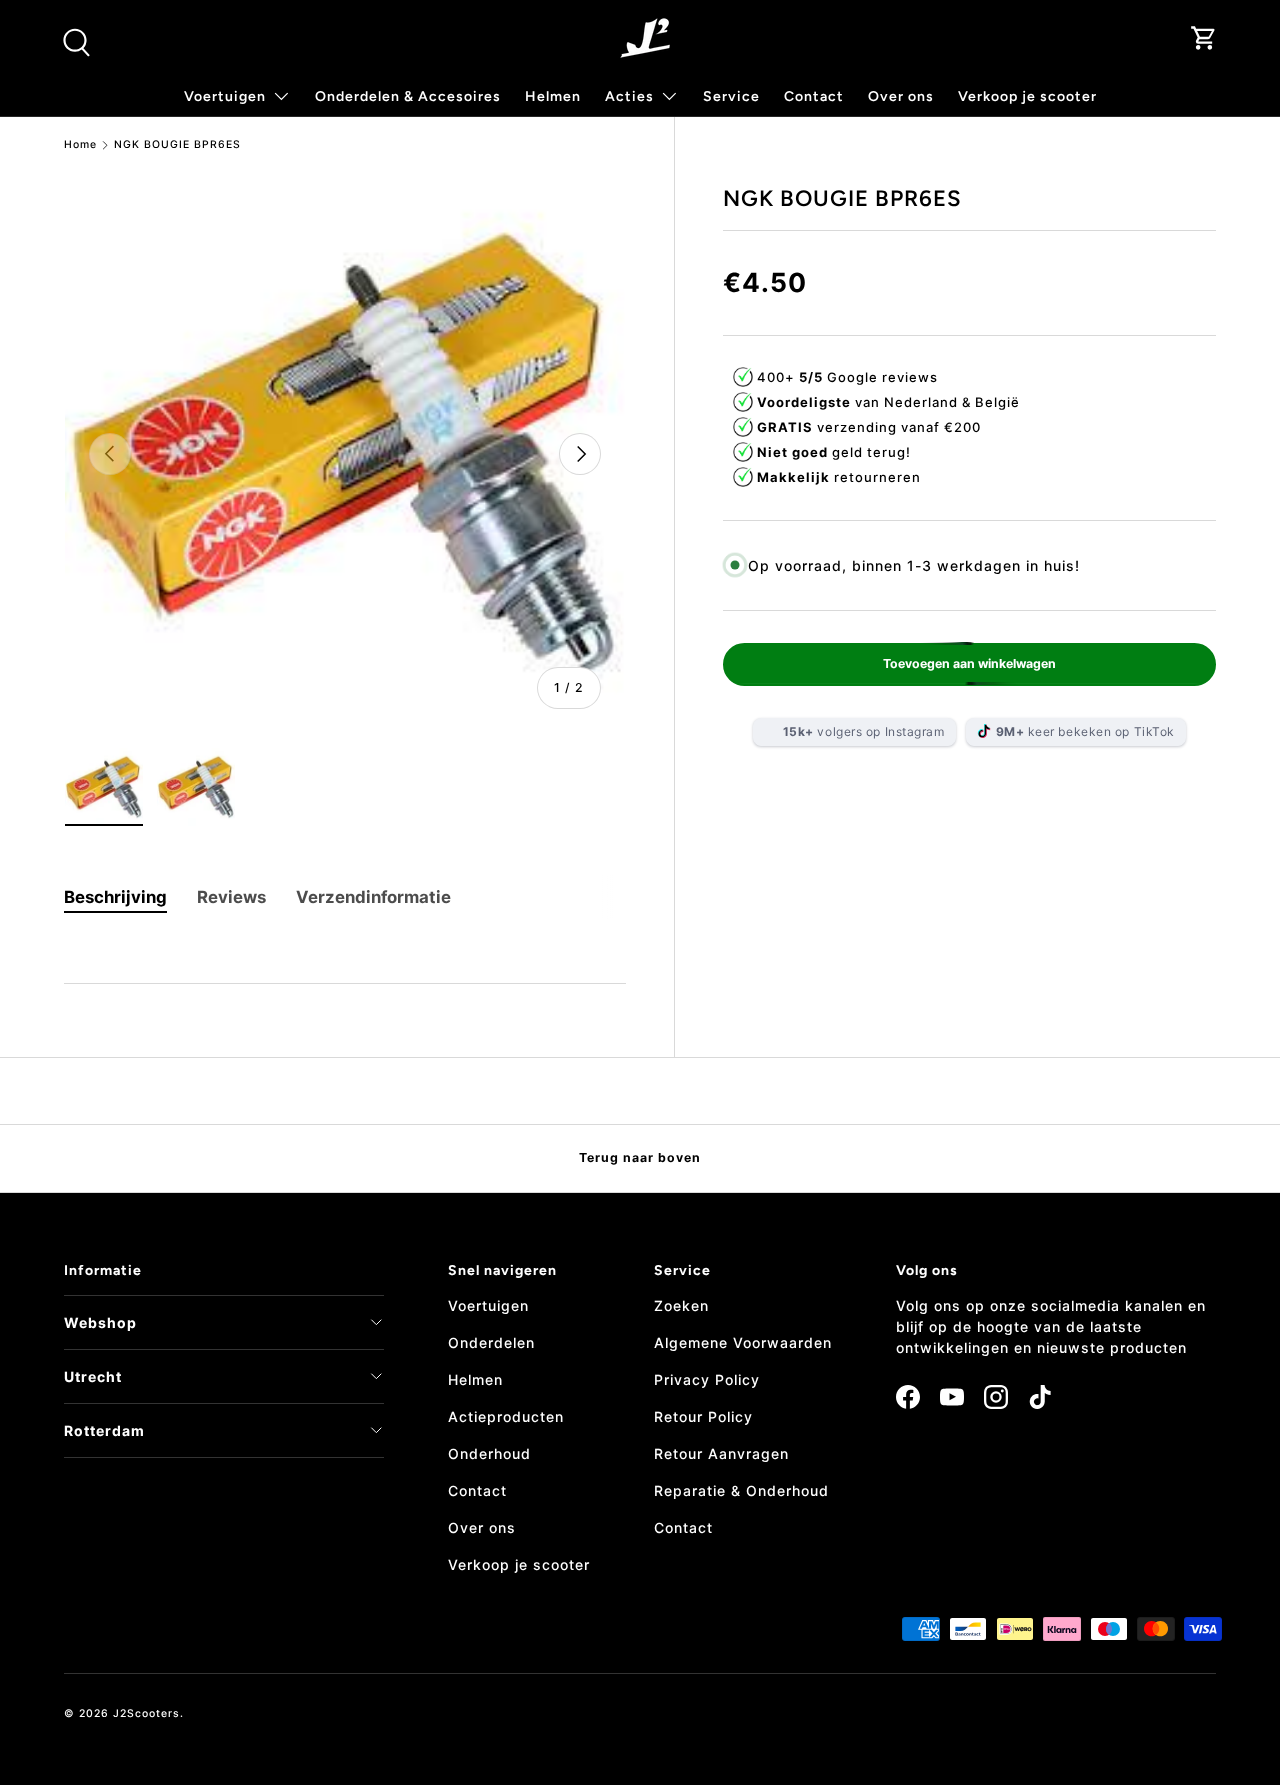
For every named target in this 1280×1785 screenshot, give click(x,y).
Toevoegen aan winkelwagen (969, 662)
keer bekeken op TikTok (1085, 730)
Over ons (901, 96)
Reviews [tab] (231, 897)
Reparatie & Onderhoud (741, 1490)
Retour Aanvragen (721, 1453)
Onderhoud (489, 1453)
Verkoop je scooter (1027, 96)
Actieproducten (506, 1416)
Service (731, 96)
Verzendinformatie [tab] (373, 897)
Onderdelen (491, 1342)
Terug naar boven (640, 1157)
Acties (629, 96)
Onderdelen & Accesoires (408, 96)
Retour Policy (703, 1416)
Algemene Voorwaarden (743, 1342)
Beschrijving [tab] (115, 897)
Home (80, 145)
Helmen (553, 96)
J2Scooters (146, 1713)
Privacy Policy (707, 1379)
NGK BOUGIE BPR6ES (177, 145)
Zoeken (681, 1305)
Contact (814, 96)
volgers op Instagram (864, 730)
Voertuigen (488, 1305)
